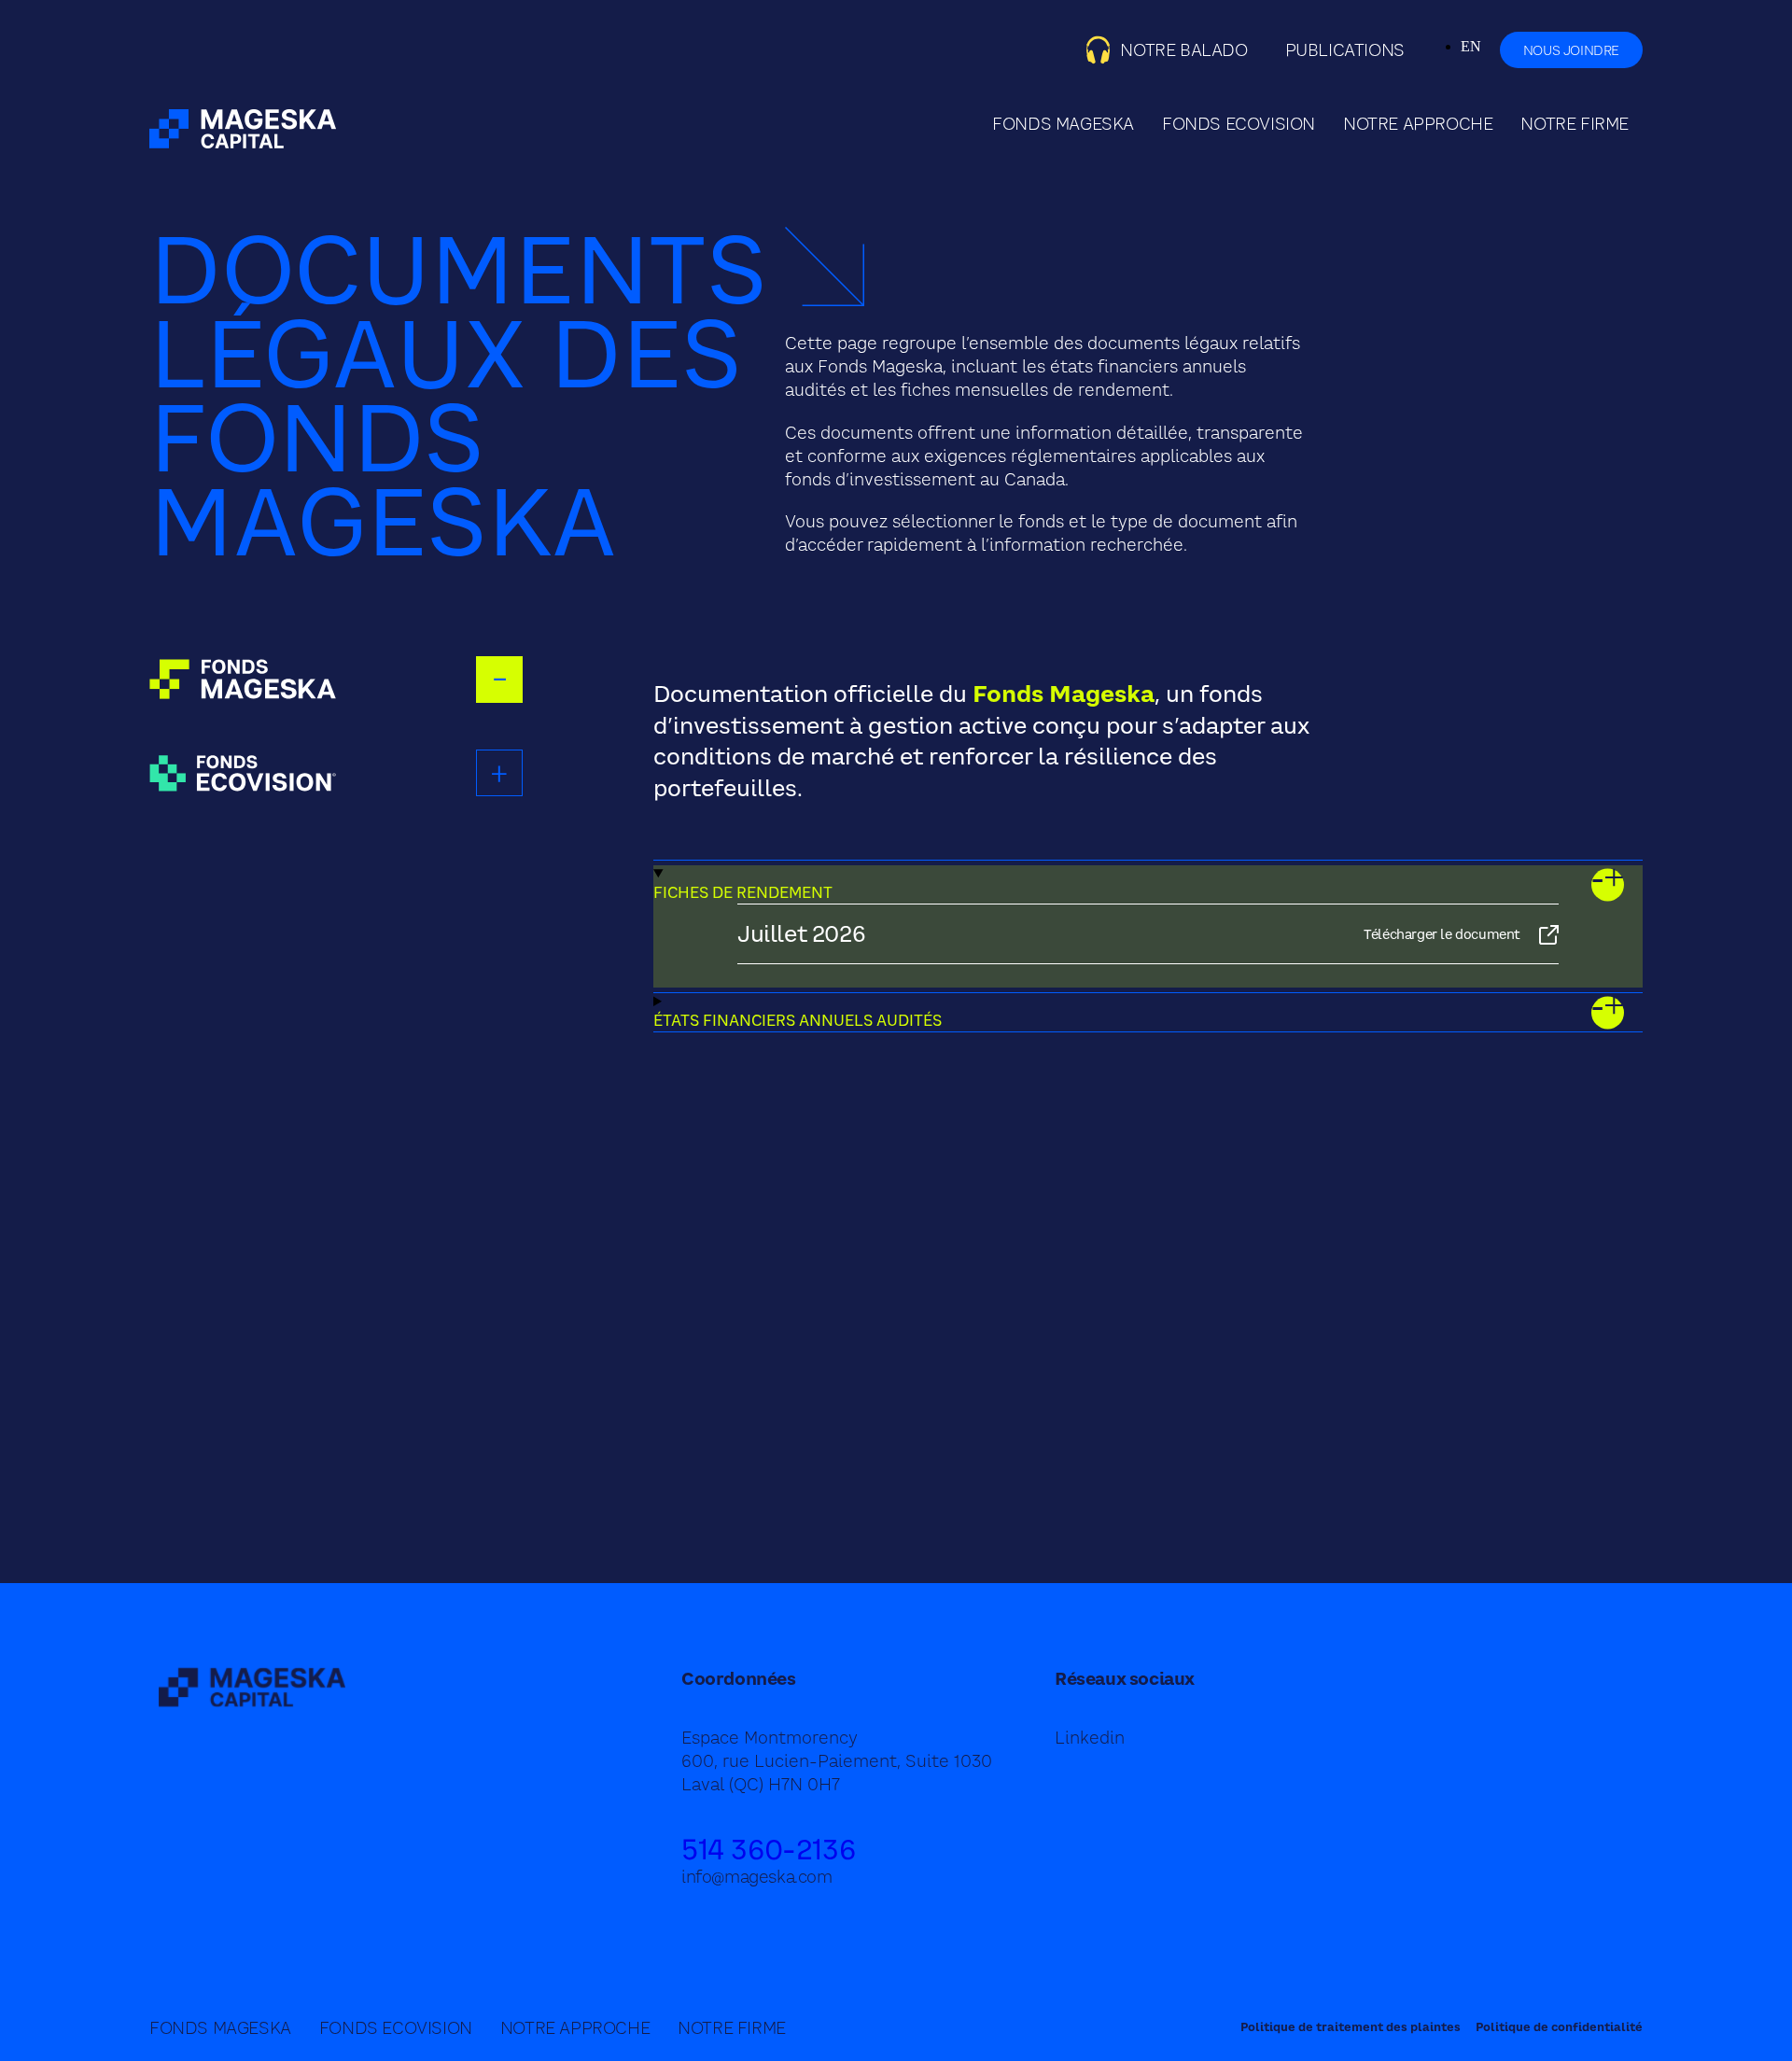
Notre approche (1418, 124)
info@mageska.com (757, 1877)
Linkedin (1090, 1738)
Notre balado (1183, 50)
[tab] (336, 680)
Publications (1345, 50)
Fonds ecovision (1239, 124)
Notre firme (1575, 124)
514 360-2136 (768, 1849)
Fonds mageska (1063, 124)
